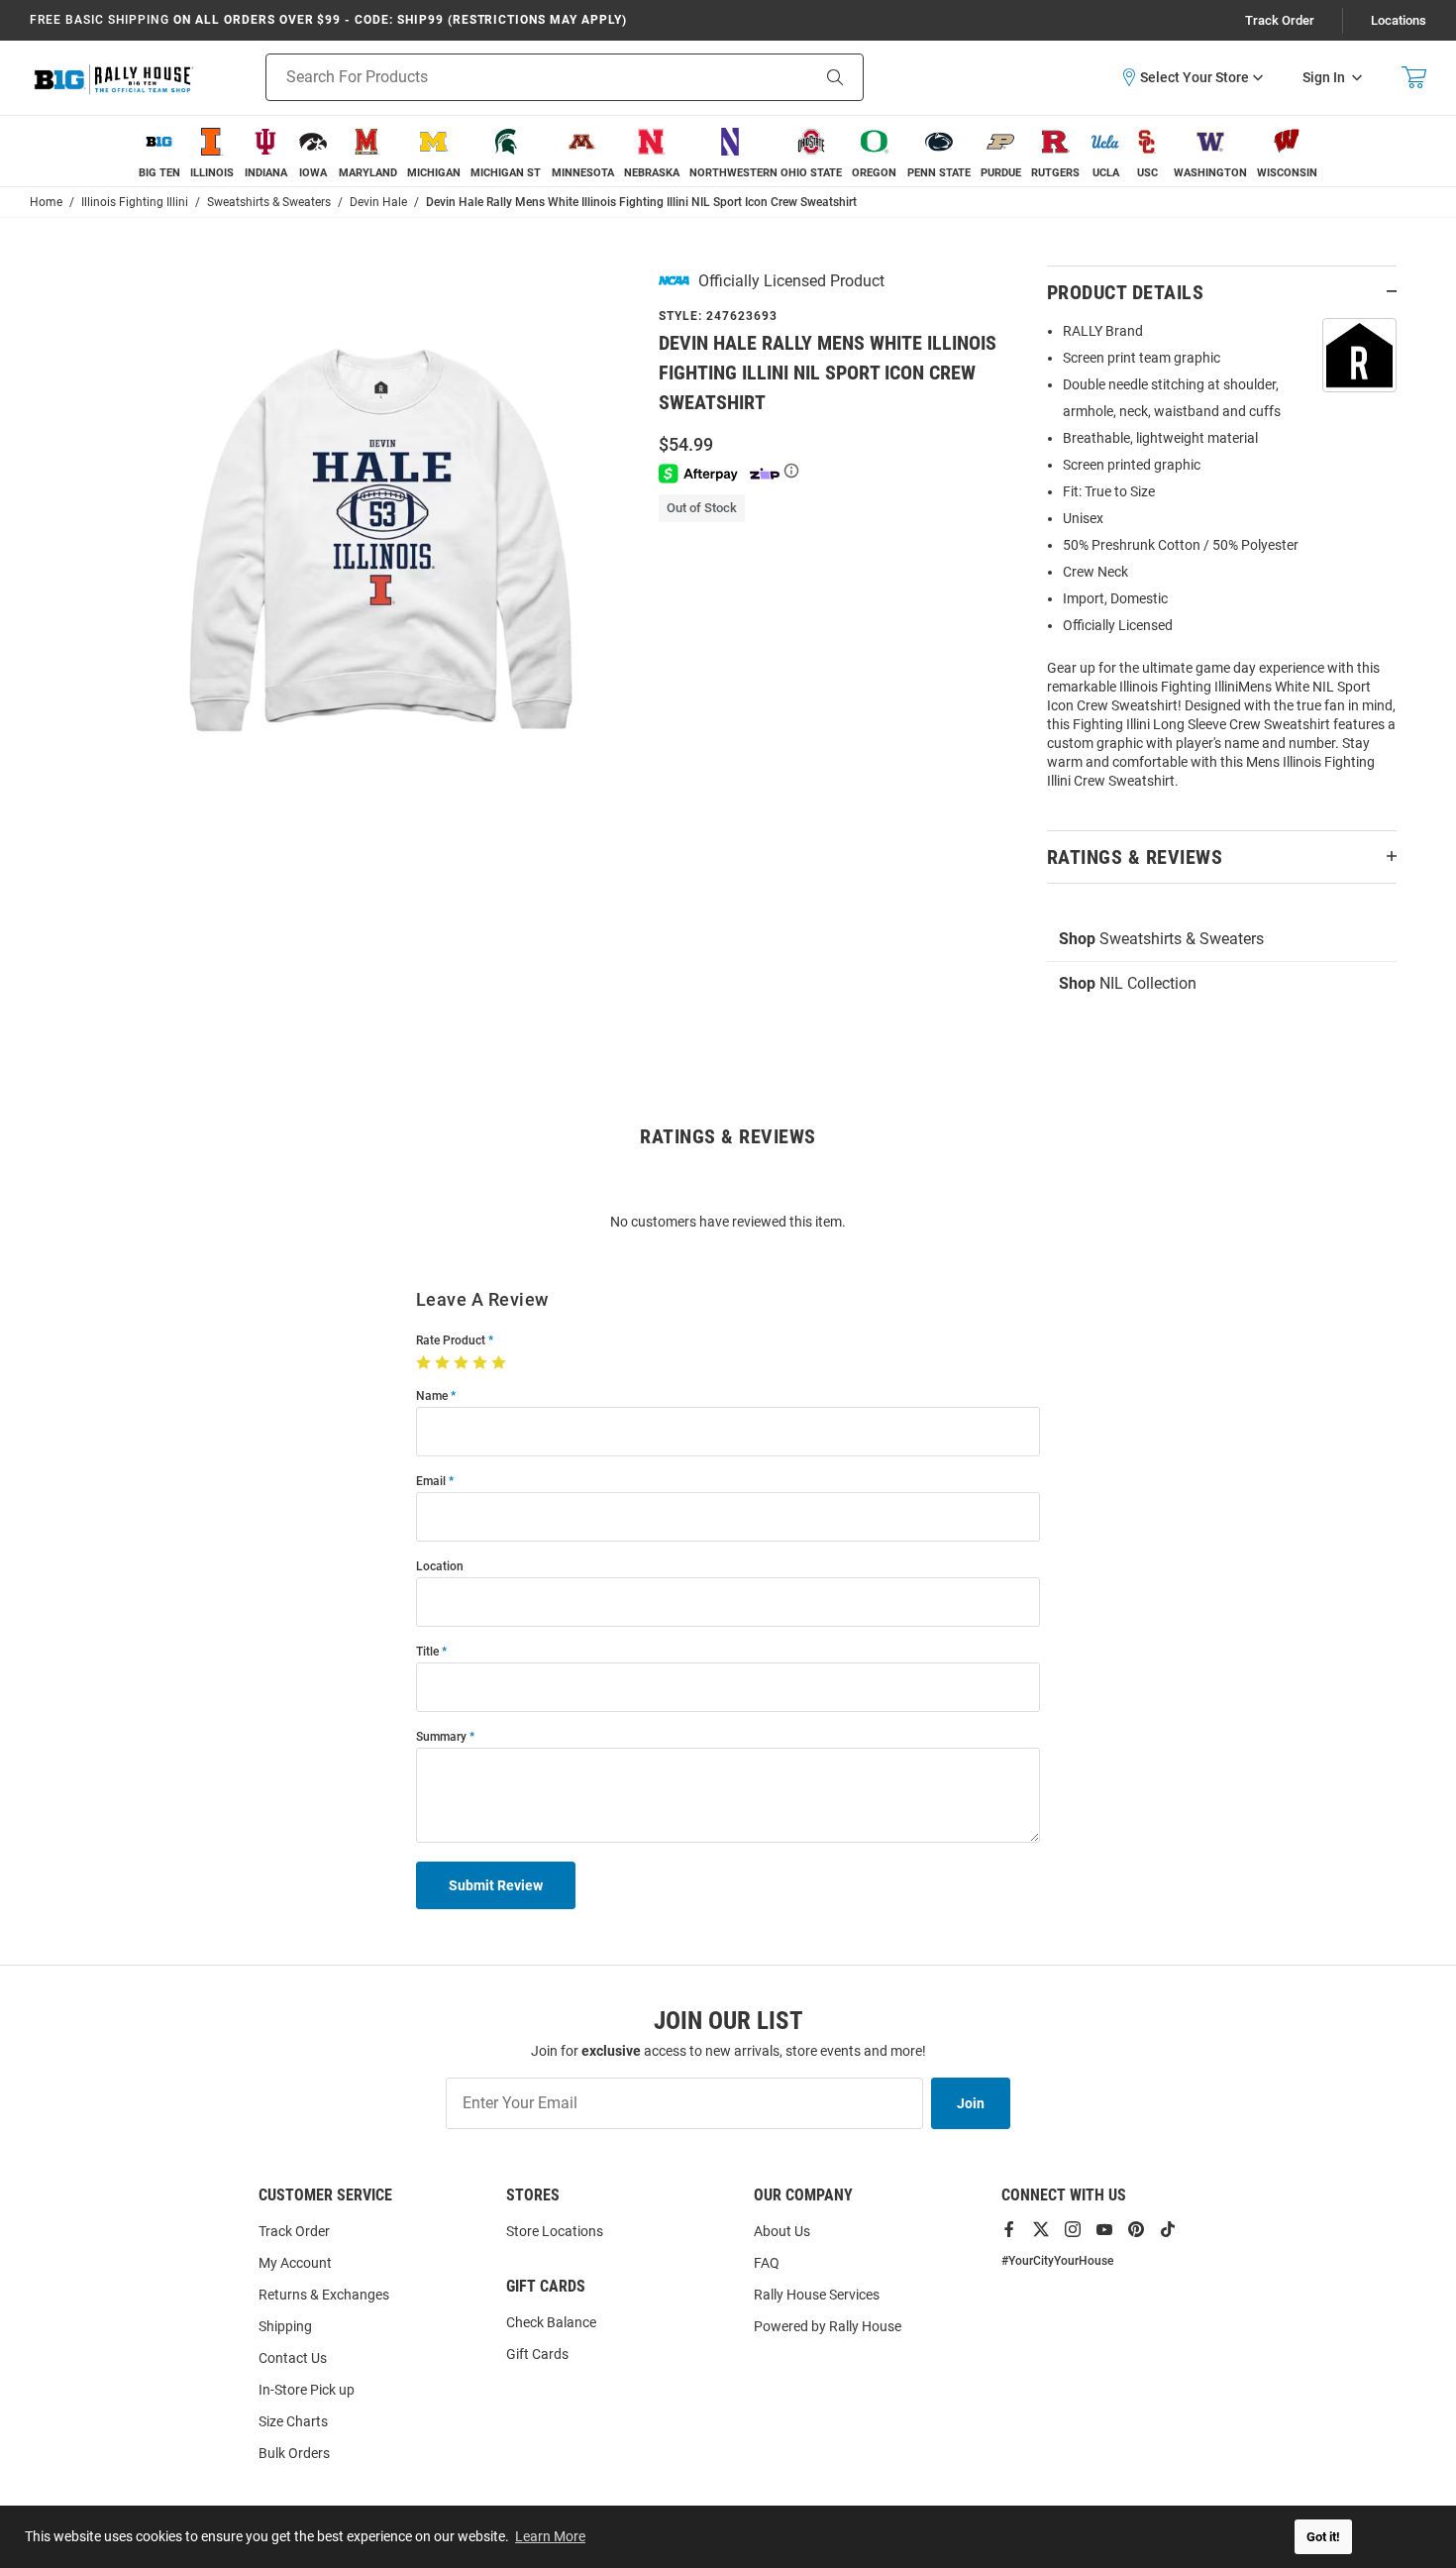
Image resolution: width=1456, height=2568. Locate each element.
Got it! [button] (1323, 2537)
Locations (1399, 20)
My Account (295, 2263)
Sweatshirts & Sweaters (1161, 939)
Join (971, 2103)
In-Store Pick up (307, 2390)
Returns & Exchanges (324, 2295)
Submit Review (496, 1885)
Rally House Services (817, 2295)
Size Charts (293, 2421)
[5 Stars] (501, 1363)
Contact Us (293, 2358)
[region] (1222, 562)
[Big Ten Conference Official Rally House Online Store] (114, 78)
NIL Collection (1128, 983)
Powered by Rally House (828, 2326)
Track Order (1280, 20)
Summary (441, 1737)
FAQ (767, 2263)
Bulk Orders (294, 2453)
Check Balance (551, 2322)
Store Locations (555, 2231)
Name (432, 1396)
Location (440, 1567)
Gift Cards (537, 2354)
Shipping (285, 2326)
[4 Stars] (482, 1363)
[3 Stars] (463, 1363)
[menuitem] (159, 151)
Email (431, 1482)
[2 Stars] (444, 1363)
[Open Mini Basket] (1414, 78)
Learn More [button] (550, 2536)
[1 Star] (425, 1363)
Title (427, 1652)
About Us (782, 2231)
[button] (1192, 77)
